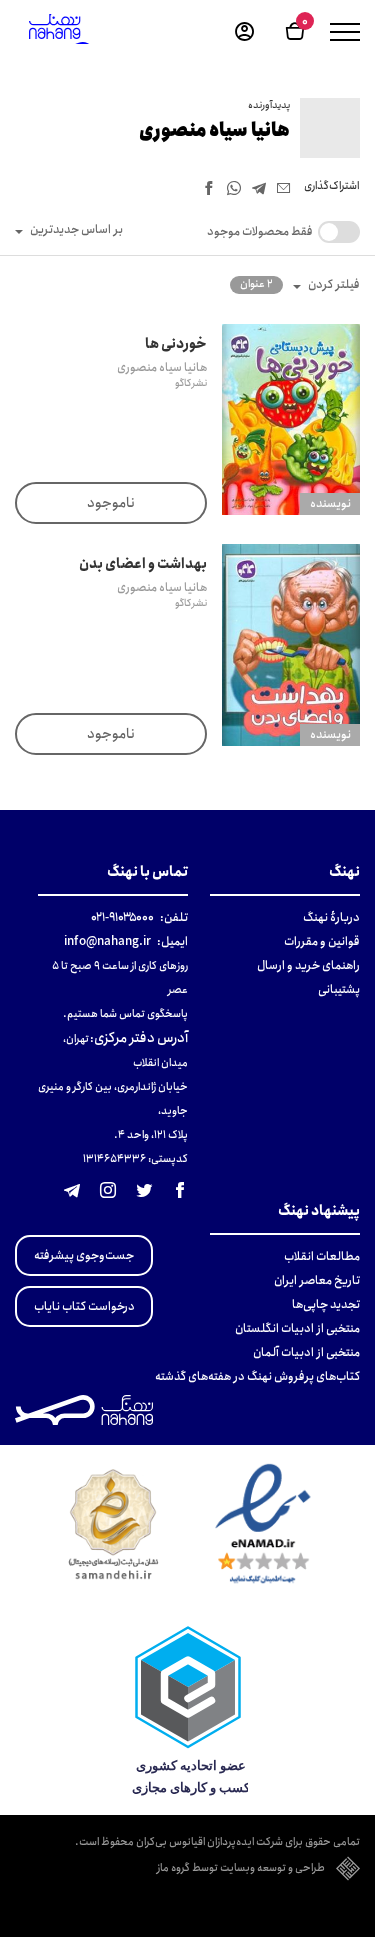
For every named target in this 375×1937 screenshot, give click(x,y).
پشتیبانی (339, 989)
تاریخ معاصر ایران (317, 1280)
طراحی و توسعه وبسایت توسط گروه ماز (241, 1869)
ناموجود (111, 503)
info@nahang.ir (107, 941)
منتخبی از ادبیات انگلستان (297, 1328)
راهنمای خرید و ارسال (308, 965)
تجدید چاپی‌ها (326, 1304)
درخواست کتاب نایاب (84, 1306)
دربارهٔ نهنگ (331, 917)
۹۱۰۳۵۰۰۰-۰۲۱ (122, 917)
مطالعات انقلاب (322, 1256)
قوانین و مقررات (322, 941)
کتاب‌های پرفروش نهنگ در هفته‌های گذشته (257, 1376)
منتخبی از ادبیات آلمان (306, 1352)
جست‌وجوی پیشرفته (84, 1255)
